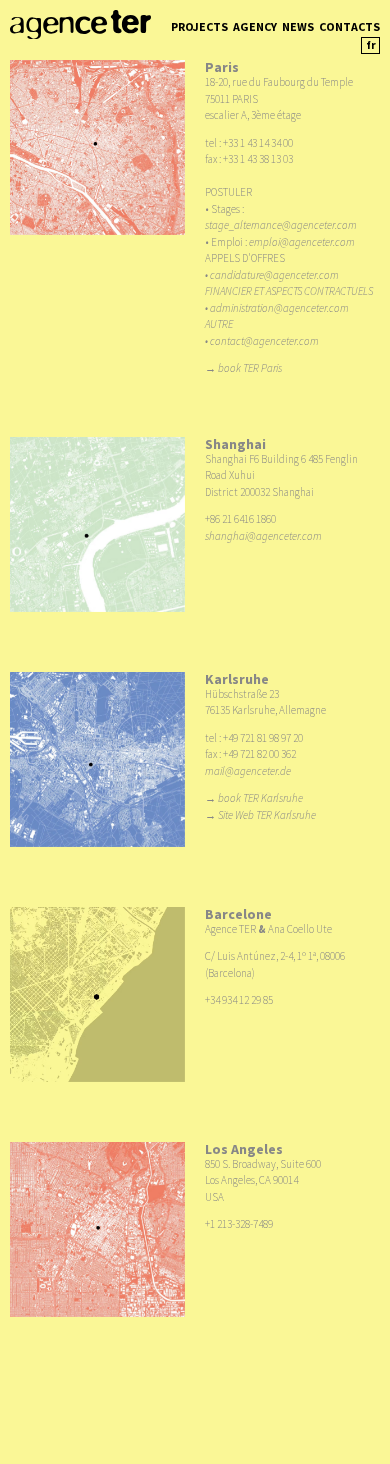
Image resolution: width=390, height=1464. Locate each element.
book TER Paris (250, 368)
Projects (199, 26)
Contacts (349, 26)
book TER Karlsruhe (260, 798)
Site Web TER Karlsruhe (267, 815)
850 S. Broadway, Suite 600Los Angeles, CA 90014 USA (263, 1180)
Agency (255, 26)
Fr (371, 45)
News (298, 26)
